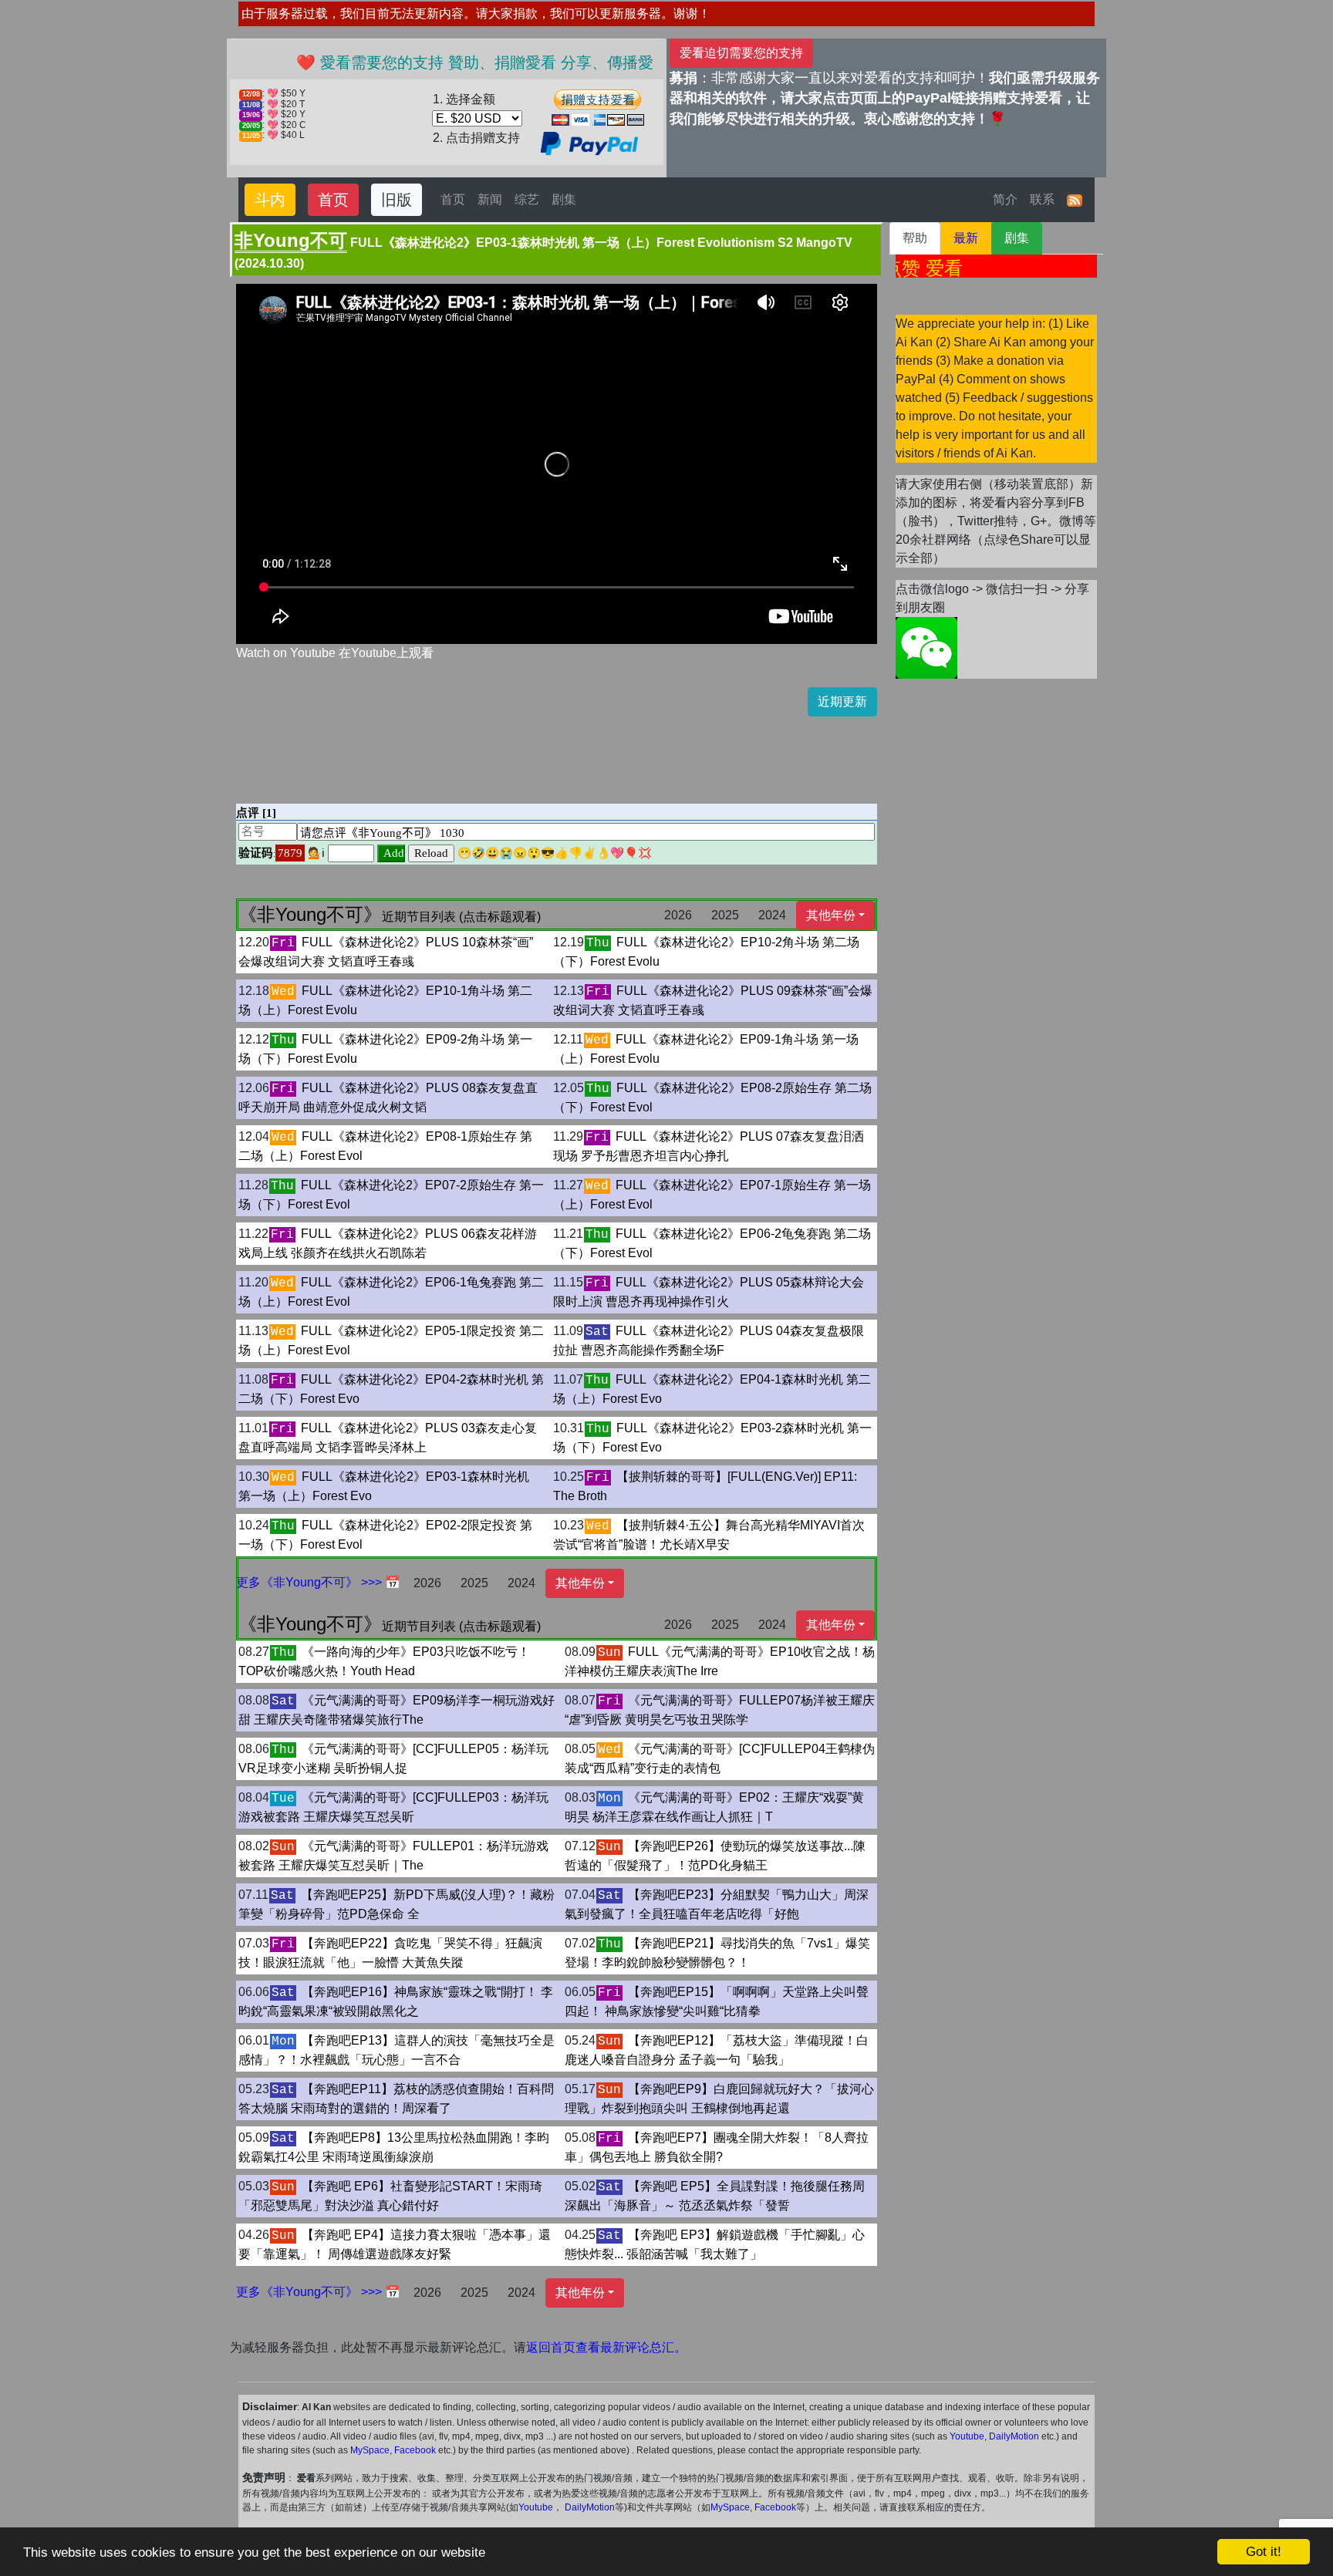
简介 (1005, 199)
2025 (725, 915)
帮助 (915, 238)
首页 (333, 200)
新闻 (490, 199)
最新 (966, 238)
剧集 (564, 199)
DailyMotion (1014, 2436)
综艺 (527, 199)
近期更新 (842, 701)
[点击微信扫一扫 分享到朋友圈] (926, 648)
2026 (678, 915)
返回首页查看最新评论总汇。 (606, 2347)
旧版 (397, 200)
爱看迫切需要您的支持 (741, 53)
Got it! (1264, 2552)
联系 (1042, 199)
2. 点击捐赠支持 (476, 138)
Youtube (967, 2436)
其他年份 (831, 915)
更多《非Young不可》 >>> (310, 1583)
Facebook (415, 2450)
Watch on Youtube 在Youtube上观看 (335, 653)
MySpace (370, 2450)
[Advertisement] (517, 751)
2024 (772, 915)
